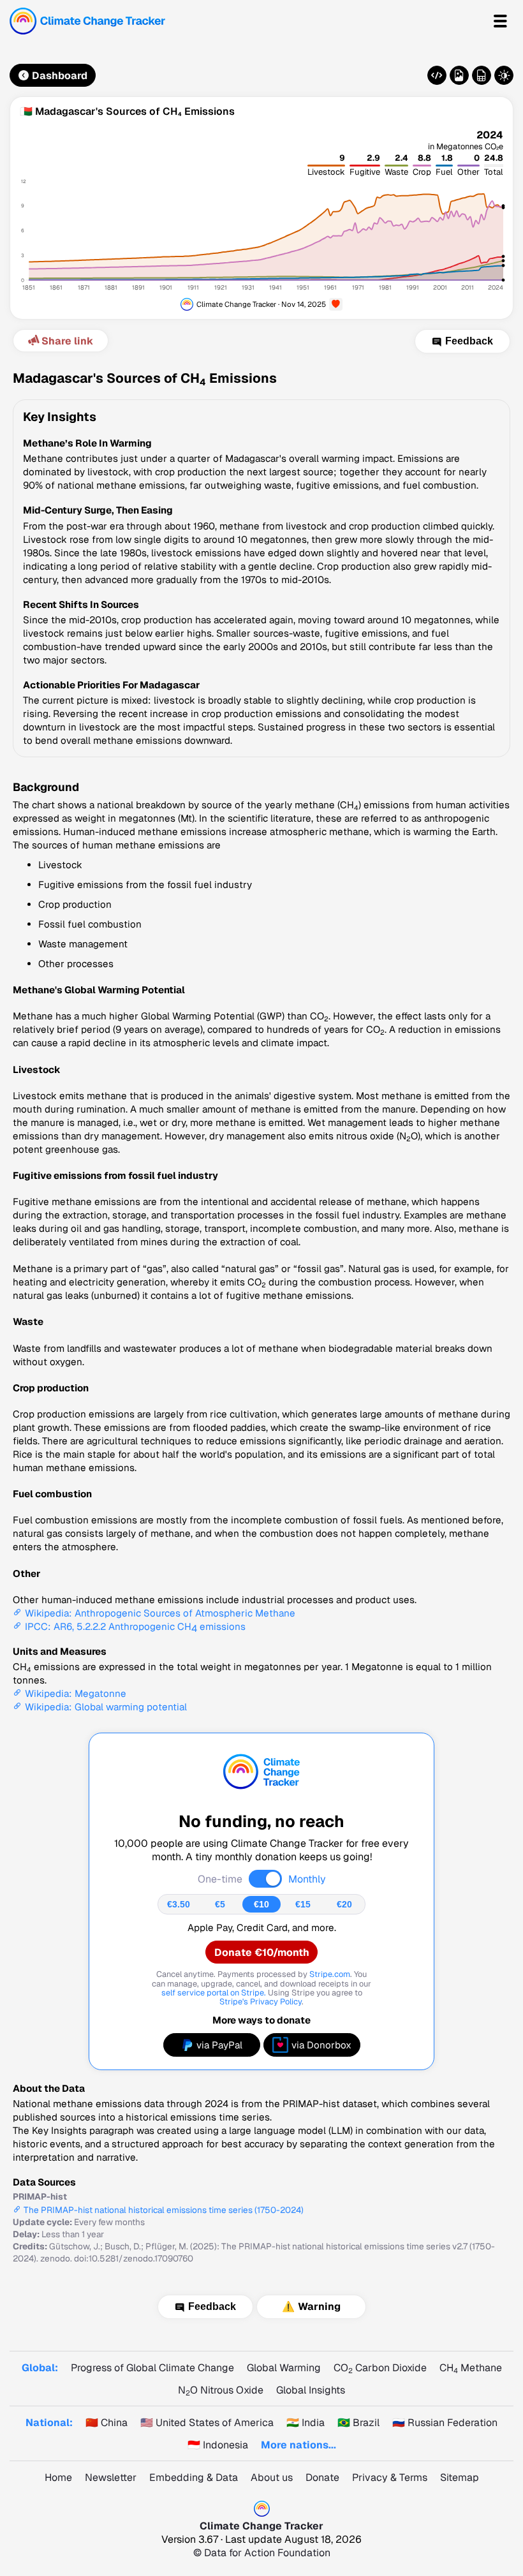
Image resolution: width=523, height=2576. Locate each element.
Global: (40, 2368)
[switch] (265, 1879)
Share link (67, 341)
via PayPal (219, 2045)
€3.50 (179, 1904)
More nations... (298, 2445)
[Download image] (459, 75)
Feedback (469, 341)
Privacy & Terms (390, 2477)
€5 (220, 1904)
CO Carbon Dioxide (380, 2368)
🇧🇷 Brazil (358, 2423)
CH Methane (471, 2368)
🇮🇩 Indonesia (218, 2445)
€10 (261, 1904)
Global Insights (311, 2390)
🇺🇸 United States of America (207, 2423)
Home (58, 2477)
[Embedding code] (437, 75)
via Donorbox (321, 2045)
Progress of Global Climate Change (152, 2368)
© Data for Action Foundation (262, 2553)
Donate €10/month (262, 1952)
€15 (303, 1904)
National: (49, 2423)
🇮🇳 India (306, 2423)
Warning (319, 2307)
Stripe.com (330, 1974)
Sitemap (460, 2477)
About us (272, 2477)
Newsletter (111, 2477)
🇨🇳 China (107, 2423)
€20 (344, 1904)
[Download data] (482, 75)
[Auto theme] (504, 75)
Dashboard (60, 76)
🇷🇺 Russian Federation (445, 2423)
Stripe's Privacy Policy (261, 2002)
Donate (322, 2477)
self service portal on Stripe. (214, 1993)
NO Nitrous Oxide (221, 2390)
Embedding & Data (194, 2477)
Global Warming (284, 2368)
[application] (261, 218)
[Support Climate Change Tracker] (336, 305)
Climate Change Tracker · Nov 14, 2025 (261, 304)
